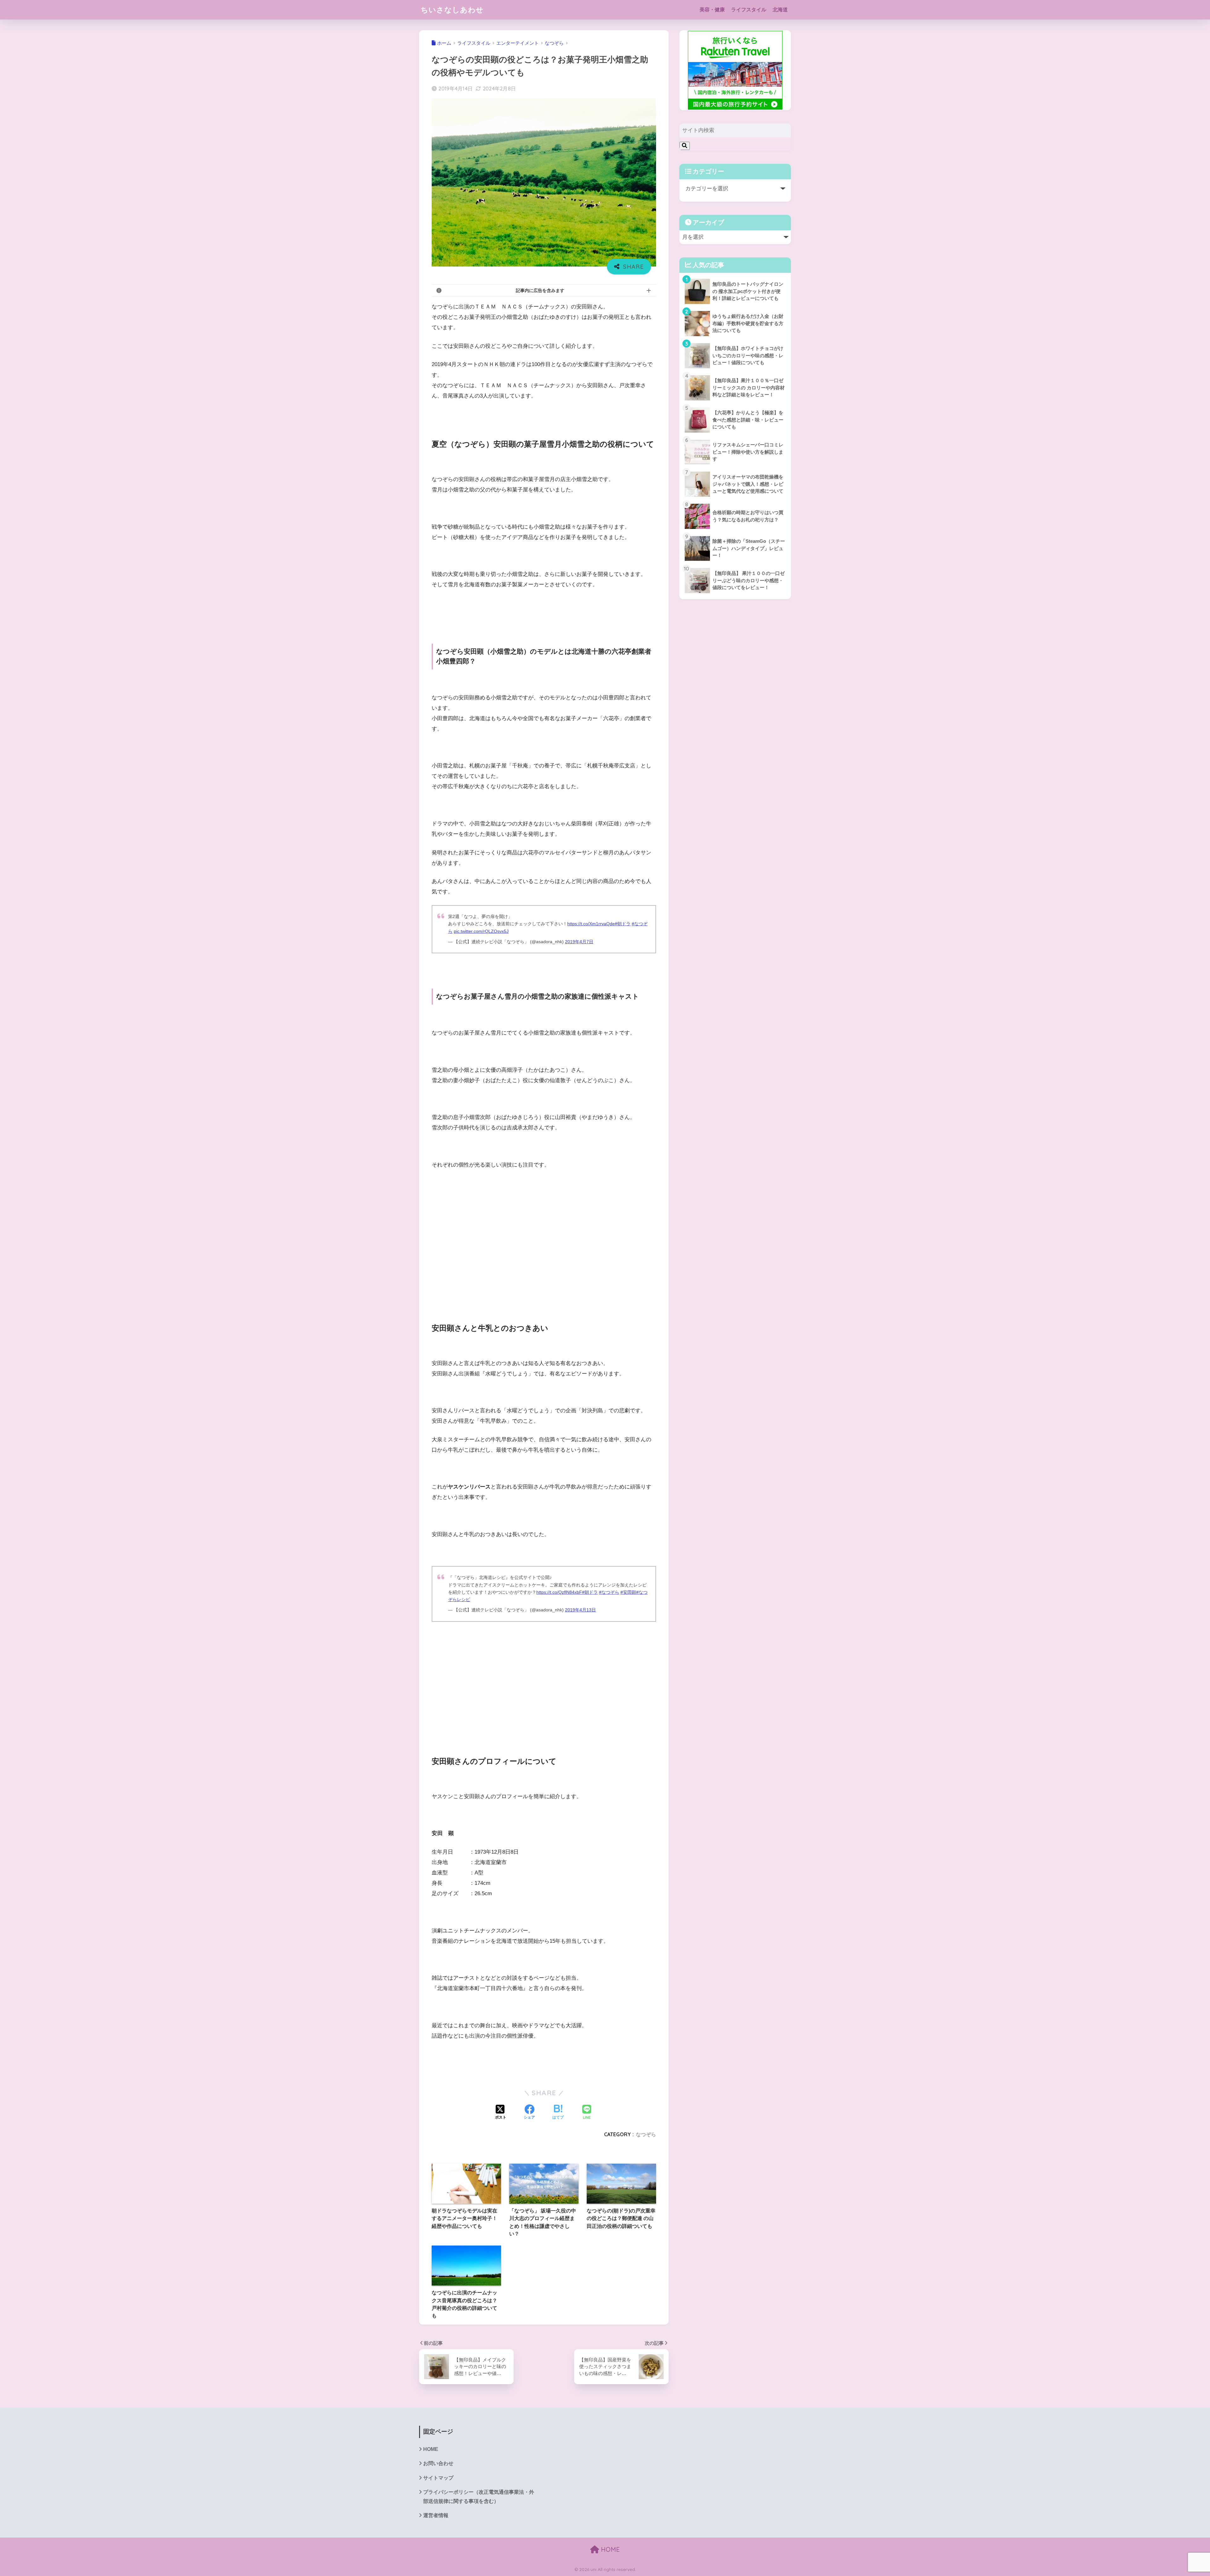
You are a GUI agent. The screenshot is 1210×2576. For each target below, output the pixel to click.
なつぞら (646, 2134)
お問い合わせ (438, 2463)
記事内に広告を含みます (540, 290)
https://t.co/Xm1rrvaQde (591, 924)
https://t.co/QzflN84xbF (559, 1592)
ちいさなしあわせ (452, 10)
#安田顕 (628, 1592)
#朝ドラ (623, 924)
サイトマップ (438, 2478)
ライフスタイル (749, 10)
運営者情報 (436, 2515)
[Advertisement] (544, 1259)
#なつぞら (609, 1592)
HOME (431, 2449)
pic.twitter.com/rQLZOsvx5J (481, 931)
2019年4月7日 (579, 942)
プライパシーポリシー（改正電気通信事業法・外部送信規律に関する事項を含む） (479, 2497)
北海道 (780, 10)
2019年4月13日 (580, 1610)
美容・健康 (712, 10)
